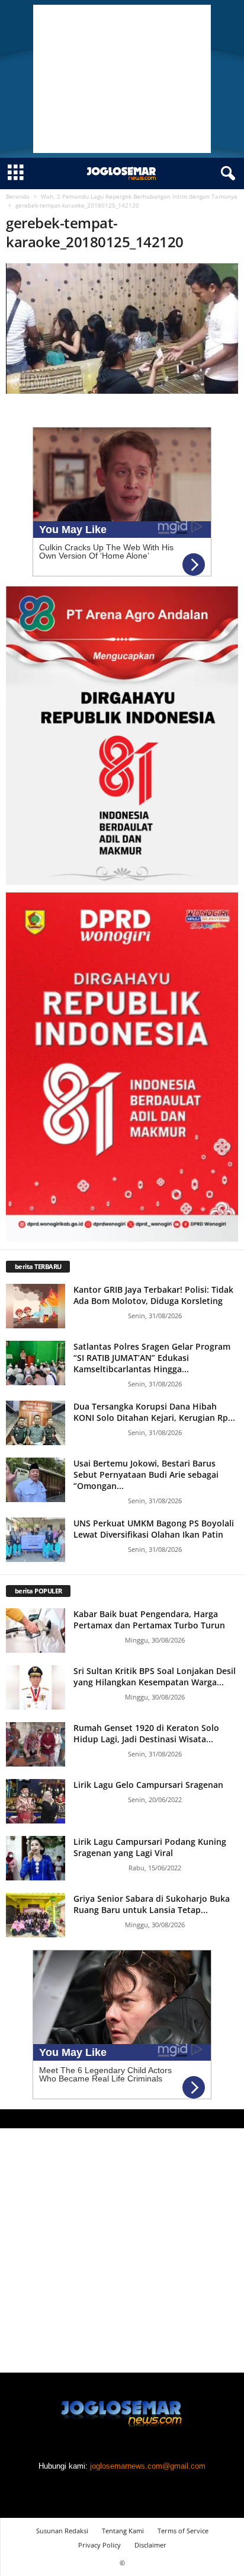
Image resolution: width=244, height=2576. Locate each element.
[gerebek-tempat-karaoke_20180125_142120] (122, 329)
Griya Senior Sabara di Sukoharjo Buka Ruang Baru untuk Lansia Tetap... (152, 1904)
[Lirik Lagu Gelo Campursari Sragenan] (36, 1801)
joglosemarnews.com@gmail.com (148, 2466)
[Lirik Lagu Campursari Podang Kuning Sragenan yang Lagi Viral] (36, 1858)
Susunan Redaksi (62, 2531)
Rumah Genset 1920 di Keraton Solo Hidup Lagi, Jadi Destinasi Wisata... (146, 1733)
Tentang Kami (123, 2531)
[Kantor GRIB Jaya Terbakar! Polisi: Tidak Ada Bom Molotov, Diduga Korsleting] (36, 1306)
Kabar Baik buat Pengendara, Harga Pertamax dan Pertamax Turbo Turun (149, 1619)
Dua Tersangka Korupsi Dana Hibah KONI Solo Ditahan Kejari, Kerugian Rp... (154, 1412)
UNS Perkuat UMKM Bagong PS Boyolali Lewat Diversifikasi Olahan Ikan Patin (154, 1529)
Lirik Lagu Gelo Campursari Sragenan (148, 1785)
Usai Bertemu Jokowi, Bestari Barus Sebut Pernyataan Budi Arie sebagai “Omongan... (146, 1474)
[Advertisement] (122, 79)
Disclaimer (150, 2545)
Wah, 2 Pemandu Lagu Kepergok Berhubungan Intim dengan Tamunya (139, 196)
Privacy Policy (99, 2545)
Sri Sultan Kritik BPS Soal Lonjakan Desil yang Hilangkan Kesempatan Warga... (155, 1676)
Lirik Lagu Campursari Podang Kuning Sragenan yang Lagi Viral (150, 1847)
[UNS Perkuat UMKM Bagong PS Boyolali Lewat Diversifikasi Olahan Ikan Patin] (36, 1540)
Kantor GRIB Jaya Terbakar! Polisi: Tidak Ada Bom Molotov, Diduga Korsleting (153, 1295)
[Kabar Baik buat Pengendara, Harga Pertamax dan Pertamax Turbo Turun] (36, 1630)
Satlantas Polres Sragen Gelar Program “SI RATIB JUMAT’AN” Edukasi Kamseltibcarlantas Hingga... (152, 1358)
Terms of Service (183, 2531)
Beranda (18, 196)
